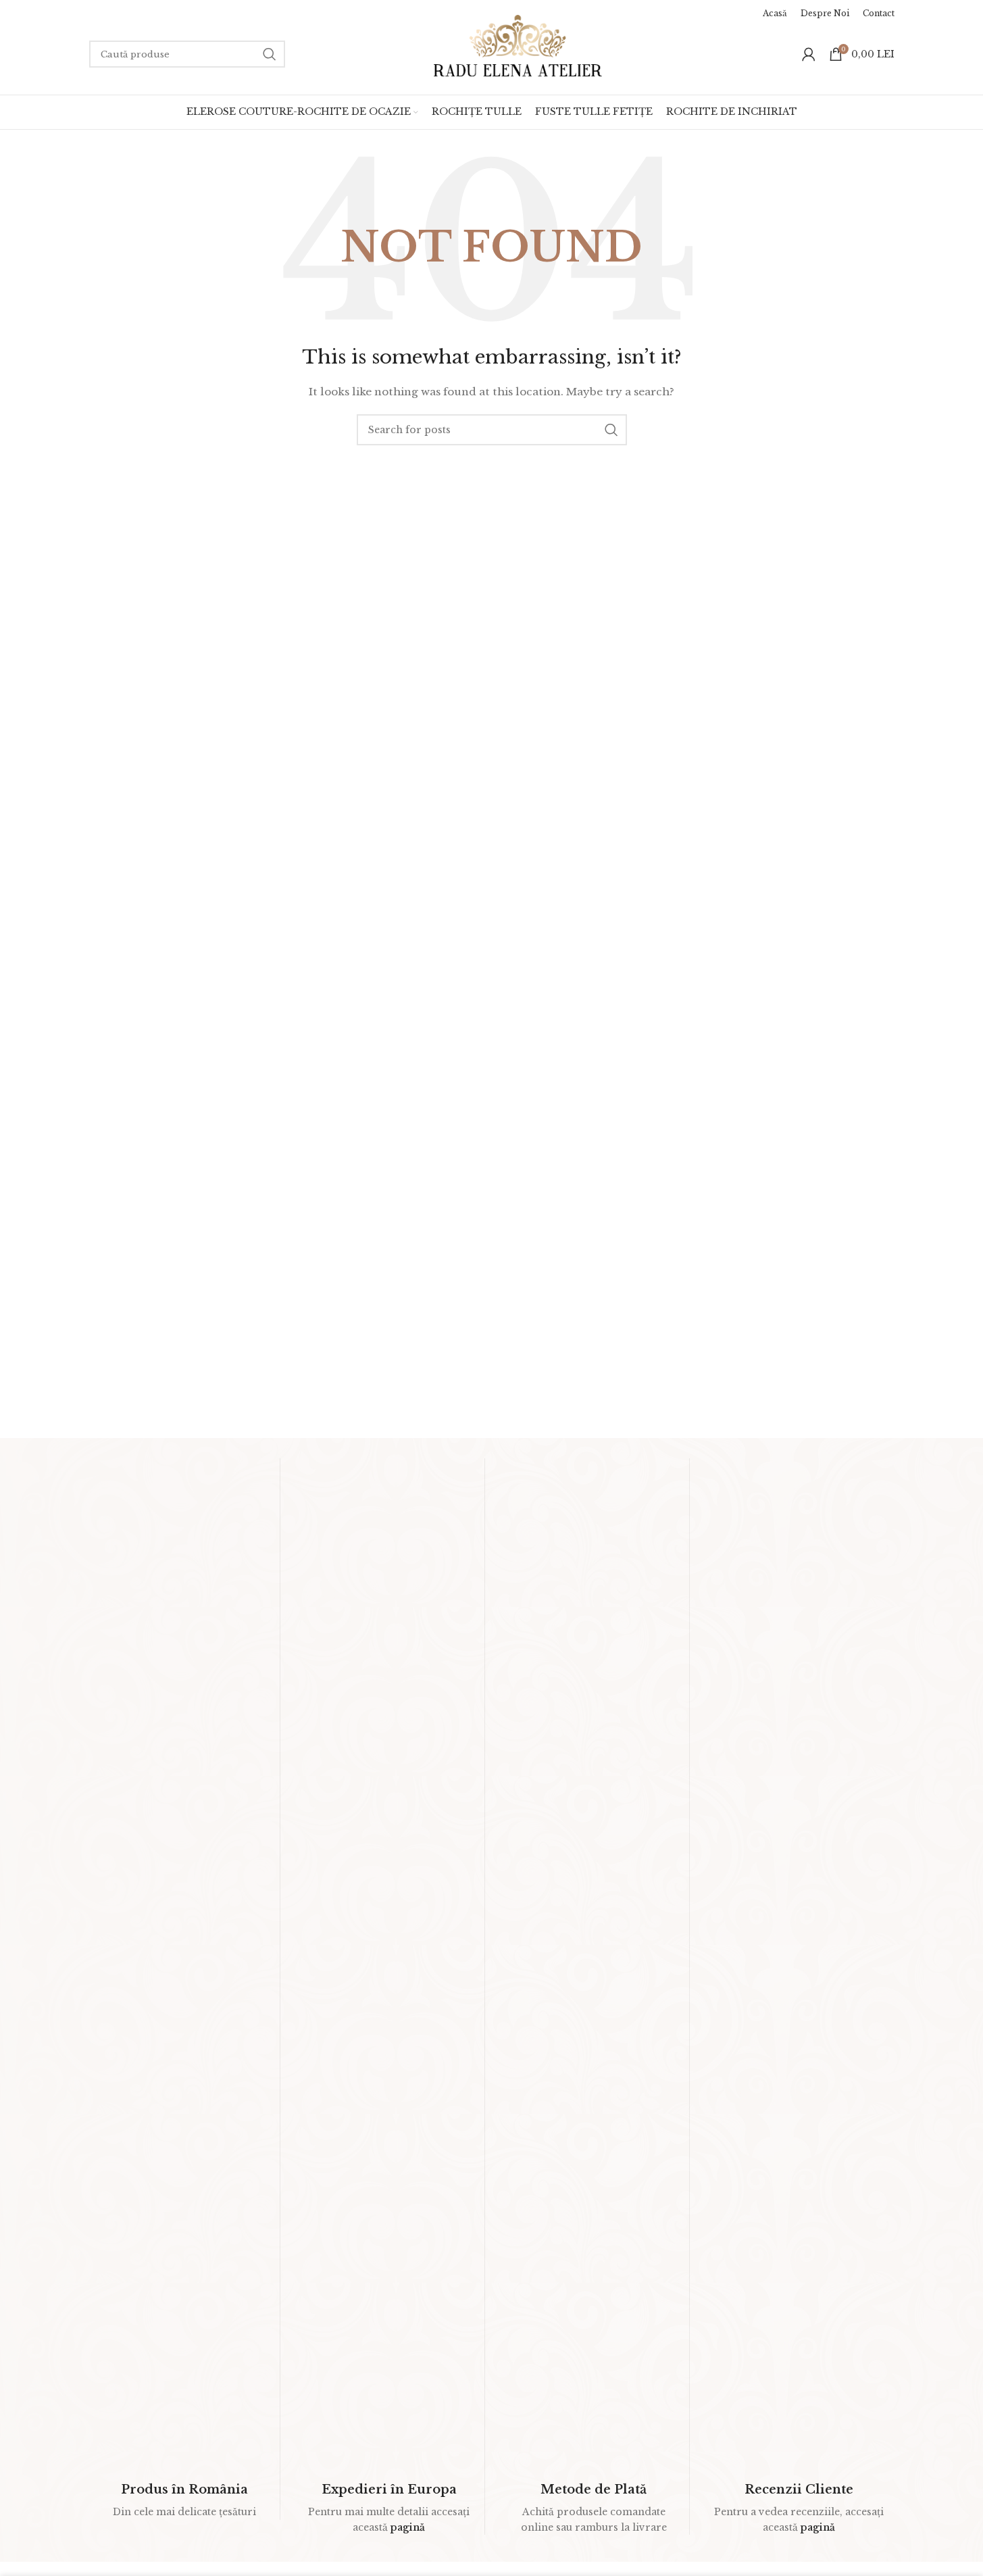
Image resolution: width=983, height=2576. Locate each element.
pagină (408, 2527)
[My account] (809, 54)
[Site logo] (518, 45)
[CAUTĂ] (270, 54)
